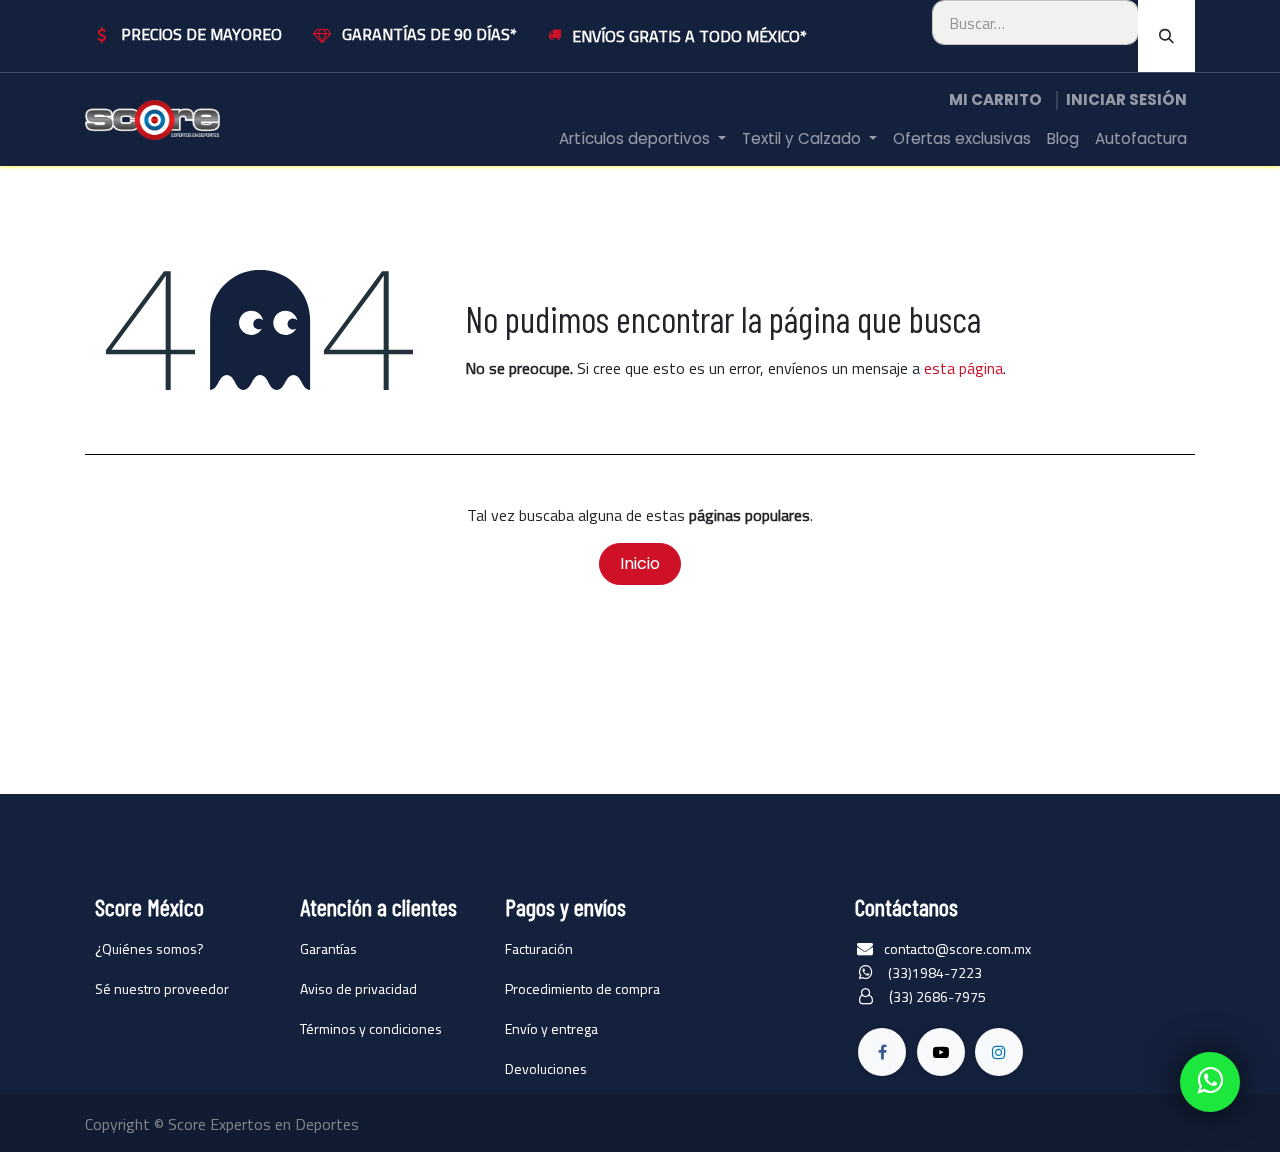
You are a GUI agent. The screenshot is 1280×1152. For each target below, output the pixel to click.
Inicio (640, 563)
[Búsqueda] (1166, 36)
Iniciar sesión (1126, 99)
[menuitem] (642, 139)
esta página (963, 368)
